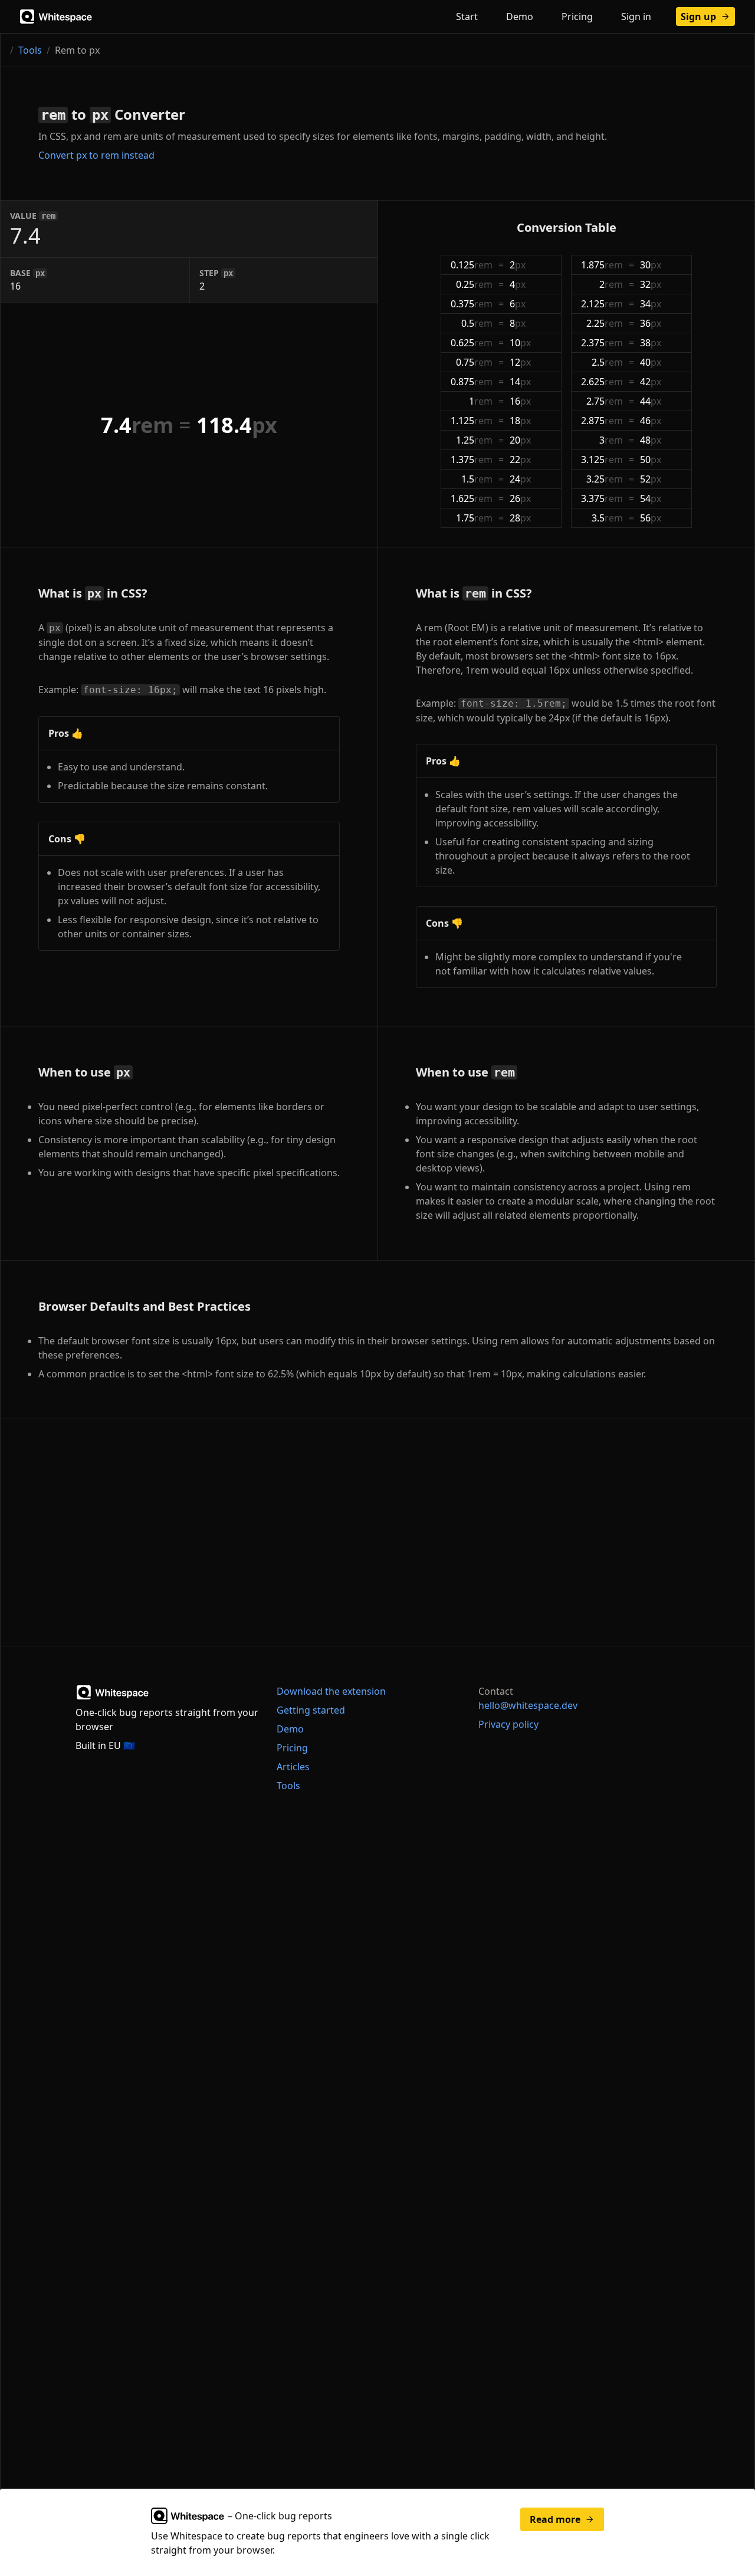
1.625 (472, 498)
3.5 (607, 518)
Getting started (311, 1710)
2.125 (602, 304)
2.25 (605, 323)
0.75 (474, 362)
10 (520, 343)
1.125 (472, 421)
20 (520, 440)
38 (651, 343)
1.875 (602, 265)
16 (520, 401)
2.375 (602, 343)
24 (520, 479)
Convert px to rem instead (96, 155)
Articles (293, 1767)
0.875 (472, 382)
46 (651, 421)
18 (520, 421)
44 (651, 401)
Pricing (577, 17)
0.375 (472, 304)
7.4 (137, 425)
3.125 (602, 460)
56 (651, 518)
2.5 (607, 362)
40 (651, 362)
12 (520, 362)
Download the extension (331, 1691)
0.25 (474, 284)
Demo (520, 17)
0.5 (477, 323)
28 (520, 518)
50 (651, 460)
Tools (30, 50)
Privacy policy (508, 1724)
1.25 (474, 440)
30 (651, 265)
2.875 (602, 421)
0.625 (472, 343)
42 (651, 382)
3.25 (605, 479)
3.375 (602, 498)
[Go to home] (57, 17)
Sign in (636, 17)
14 (520, 382)
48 (651, 440)
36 (651, 323)
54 (651, 498)
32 (651, 284)
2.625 (602, 382)
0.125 (472, 265)
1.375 (472, 460)
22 (520, 460)
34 (651, 304)
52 (651, 479)
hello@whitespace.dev (528, 1705)
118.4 (237, 425)
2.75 (605, 401)
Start (467, 17)
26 (520, 498)
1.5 (477, 479)
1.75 (474, 518)
